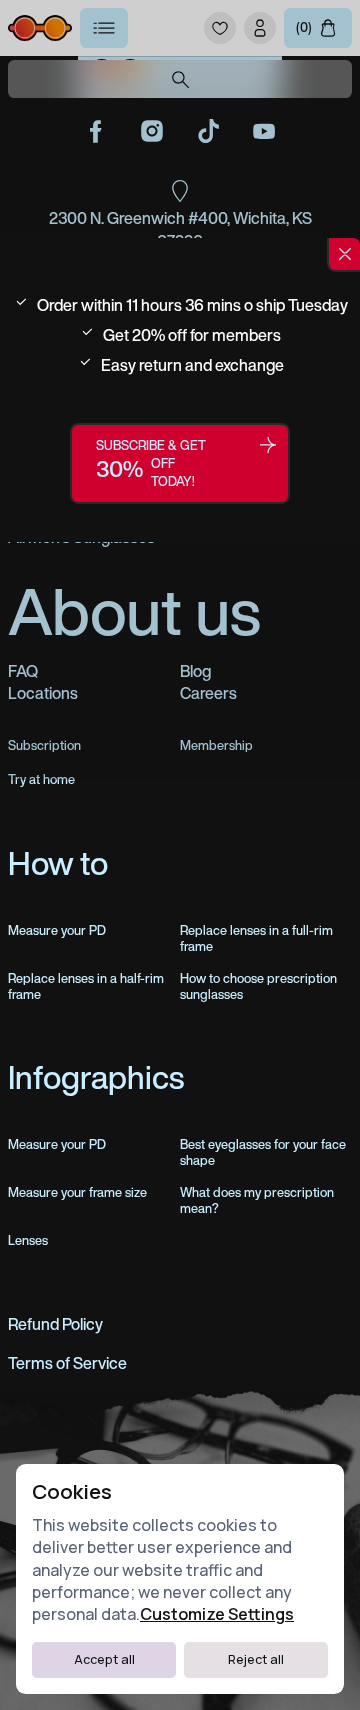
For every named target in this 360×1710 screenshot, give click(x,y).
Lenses (28, 1241)
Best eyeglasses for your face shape (263, 1153)
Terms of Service (67, 1363)
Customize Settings (217, 1614)
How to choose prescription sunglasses (258, 987)
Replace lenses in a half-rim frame (86, 987)
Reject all (256, 1659)
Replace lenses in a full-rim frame (256, 939)
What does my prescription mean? (257, 1201)
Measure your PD (57, 931)
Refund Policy (55, 1324)
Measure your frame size (77, 1193)
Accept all (104, 1659)
